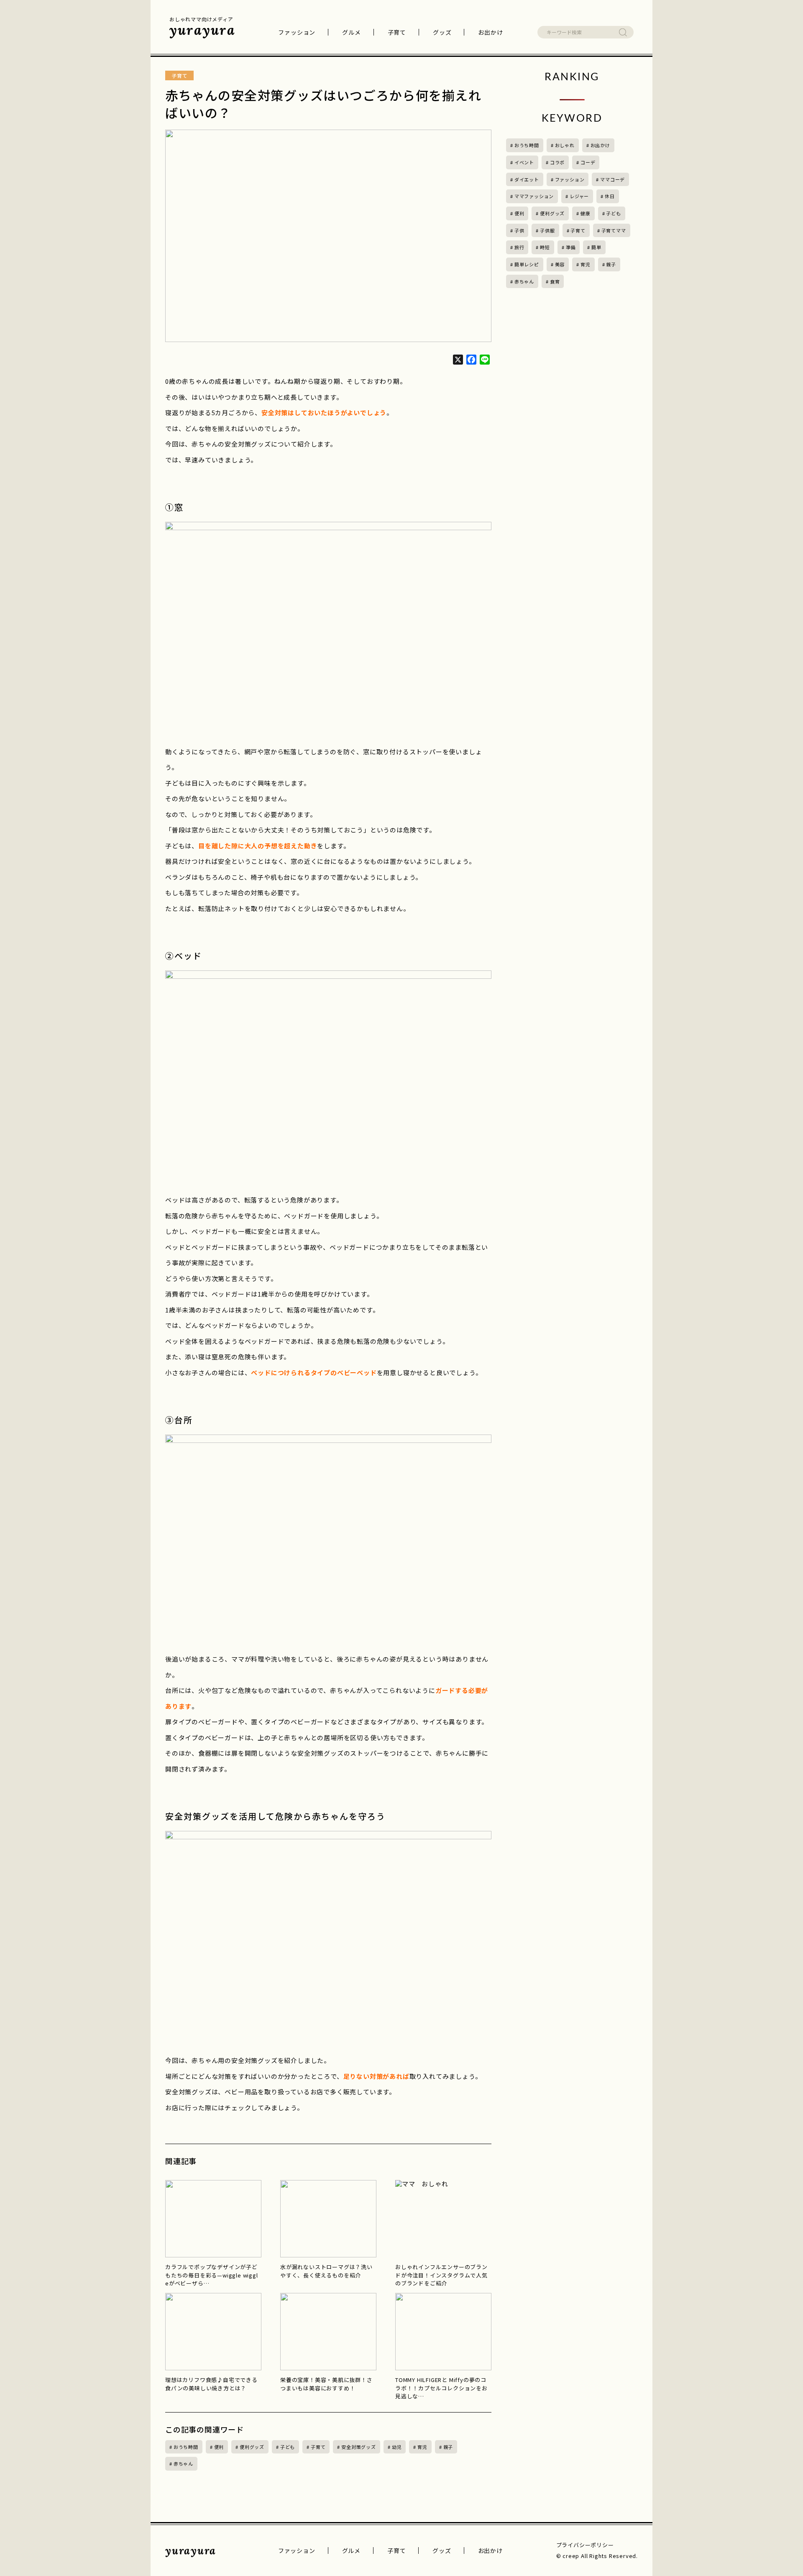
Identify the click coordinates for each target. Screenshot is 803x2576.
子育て (397, 32)
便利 (219, 2447)
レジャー (579, 196)
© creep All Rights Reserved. (597, 2556)
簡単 (596, 247)
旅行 (519, 247)
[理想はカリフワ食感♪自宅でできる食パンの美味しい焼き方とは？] (213, 2332)
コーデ (588, 162)
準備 (571, 247)
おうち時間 (186, 2447)
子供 (519, 230)
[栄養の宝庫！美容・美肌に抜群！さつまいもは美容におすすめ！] (328, 2332)
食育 (555, 281)
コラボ (557, 162)
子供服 (547, 230)
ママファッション (534, 196)
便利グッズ (252, 2447)
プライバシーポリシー (585, 2545)
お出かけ (490, 32)
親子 (448, 2447)
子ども (288, 2447)
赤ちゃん (183, 2464)
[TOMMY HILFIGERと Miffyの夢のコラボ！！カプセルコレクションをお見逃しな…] (443, 2332)
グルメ (351, 32)
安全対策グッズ (359, 2447)
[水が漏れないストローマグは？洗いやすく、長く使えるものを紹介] (328, 2219)
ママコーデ (612, 179)
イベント (524, 162)
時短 (545, 247)
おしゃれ (565, 145)
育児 (422, 2447)
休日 (610, 196)
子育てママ (614, 230)
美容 (560, 264)
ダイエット (527, 179)
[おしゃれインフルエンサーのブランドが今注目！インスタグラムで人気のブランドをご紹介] (443, 2219)
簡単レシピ (527, 264)
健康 (586, 213)
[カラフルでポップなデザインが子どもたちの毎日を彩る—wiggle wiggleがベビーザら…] (213, 2219)
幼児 (397, 2447)
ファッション (297, 32)
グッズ (442, 32)
